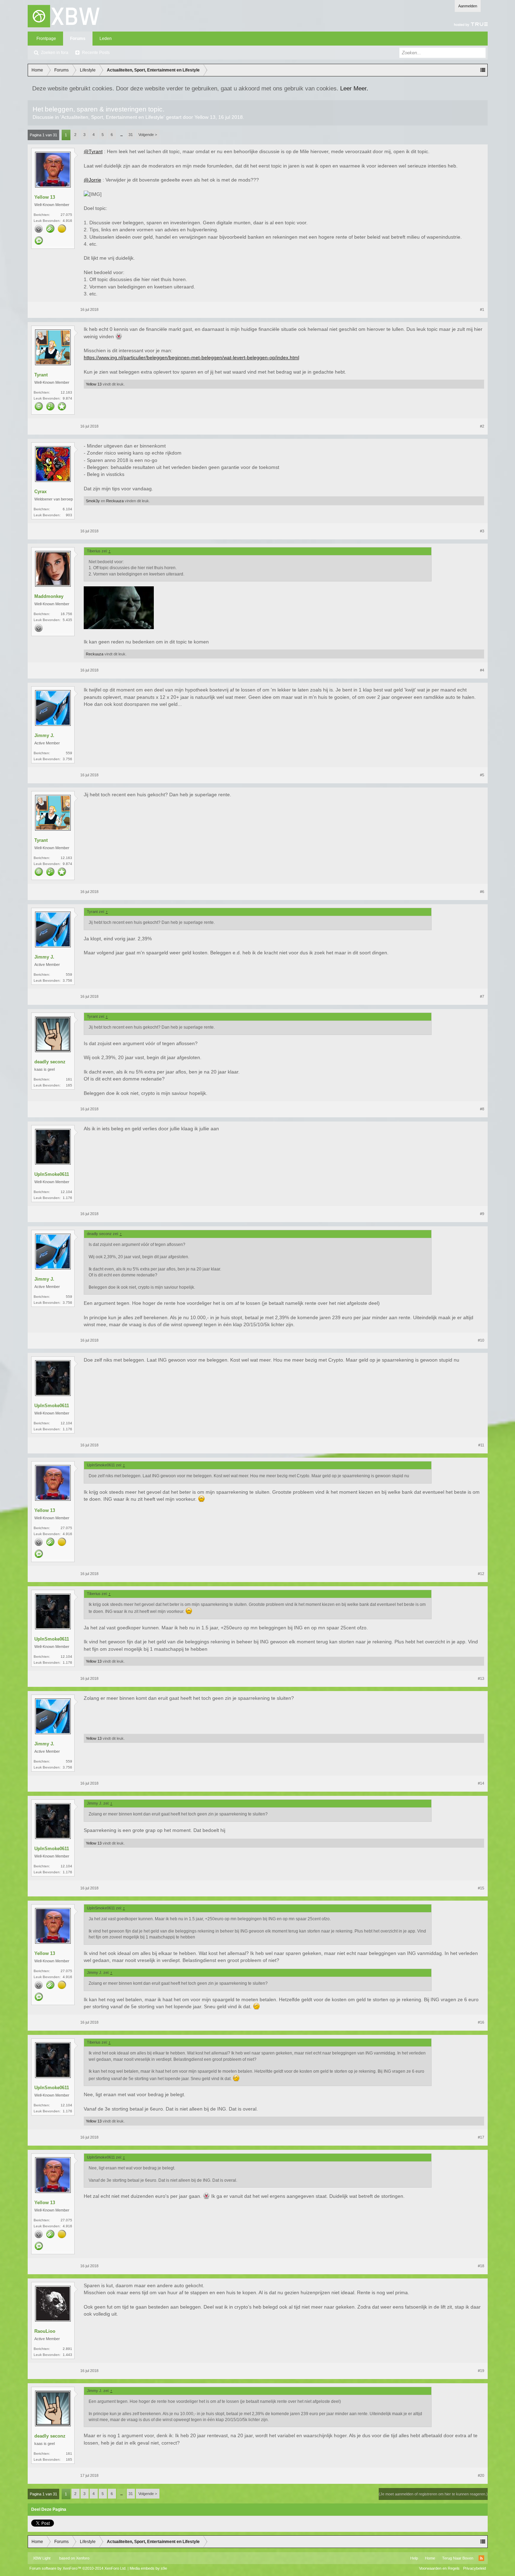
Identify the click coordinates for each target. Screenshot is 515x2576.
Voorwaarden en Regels (439, 2568)
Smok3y (93, 501)
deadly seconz (50, 1062)
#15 (481, 1888)
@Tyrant (93, 151)
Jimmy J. (44, 735)
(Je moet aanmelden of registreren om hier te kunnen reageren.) (433, 2494)
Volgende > (148, 135)
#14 (481, 1783)
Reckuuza (115, 501)
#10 (481, 1340)
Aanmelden (468, 6)
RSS (481, 2558)
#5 (482, 775)
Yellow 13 (205, 117)
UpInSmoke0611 (52, 1174)
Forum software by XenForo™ (78, 2568)
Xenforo (83, 2558)
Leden (106, 39)
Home (430, 2558)
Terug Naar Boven (458, 2558)
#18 (481, 2266)
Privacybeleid (475, 2568)
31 (131, 135)
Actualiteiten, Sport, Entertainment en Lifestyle (112, 117)
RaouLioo (45, 2331)
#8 (482, 1109)
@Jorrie (92, 180)
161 (69, 1079)
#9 (482, 1214)
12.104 (66, 1192)
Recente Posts (96, 53)
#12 (481, 1574)
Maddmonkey (49, 596)
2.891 (67, 2349)
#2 (482, 426)
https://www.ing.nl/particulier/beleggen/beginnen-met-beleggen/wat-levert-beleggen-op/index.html (191, 357)
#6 (482, 892)
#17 (481, 2137)
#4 (482, 670)
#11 (481, 1445)
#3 (482, 531)
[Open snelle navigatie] (483, 70)
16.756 (66, 614)
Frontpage (46, 39)
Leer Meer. (354, 88)
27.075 (66, 215)
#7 (482, 996)
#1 (482, 309)
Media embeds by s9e (148, 2568)
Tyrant (41, 375)
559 (69, 753)
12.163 (66, 392)
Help (414, 2558)
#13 (481, 1678)
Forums (78, 39)
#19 (481, 2371)
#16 (481, 2022)
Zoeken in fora (55, 53)
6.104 (67, 509)
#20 (481, 2475)
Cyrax (40, 492)
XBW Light (42, 2558)
